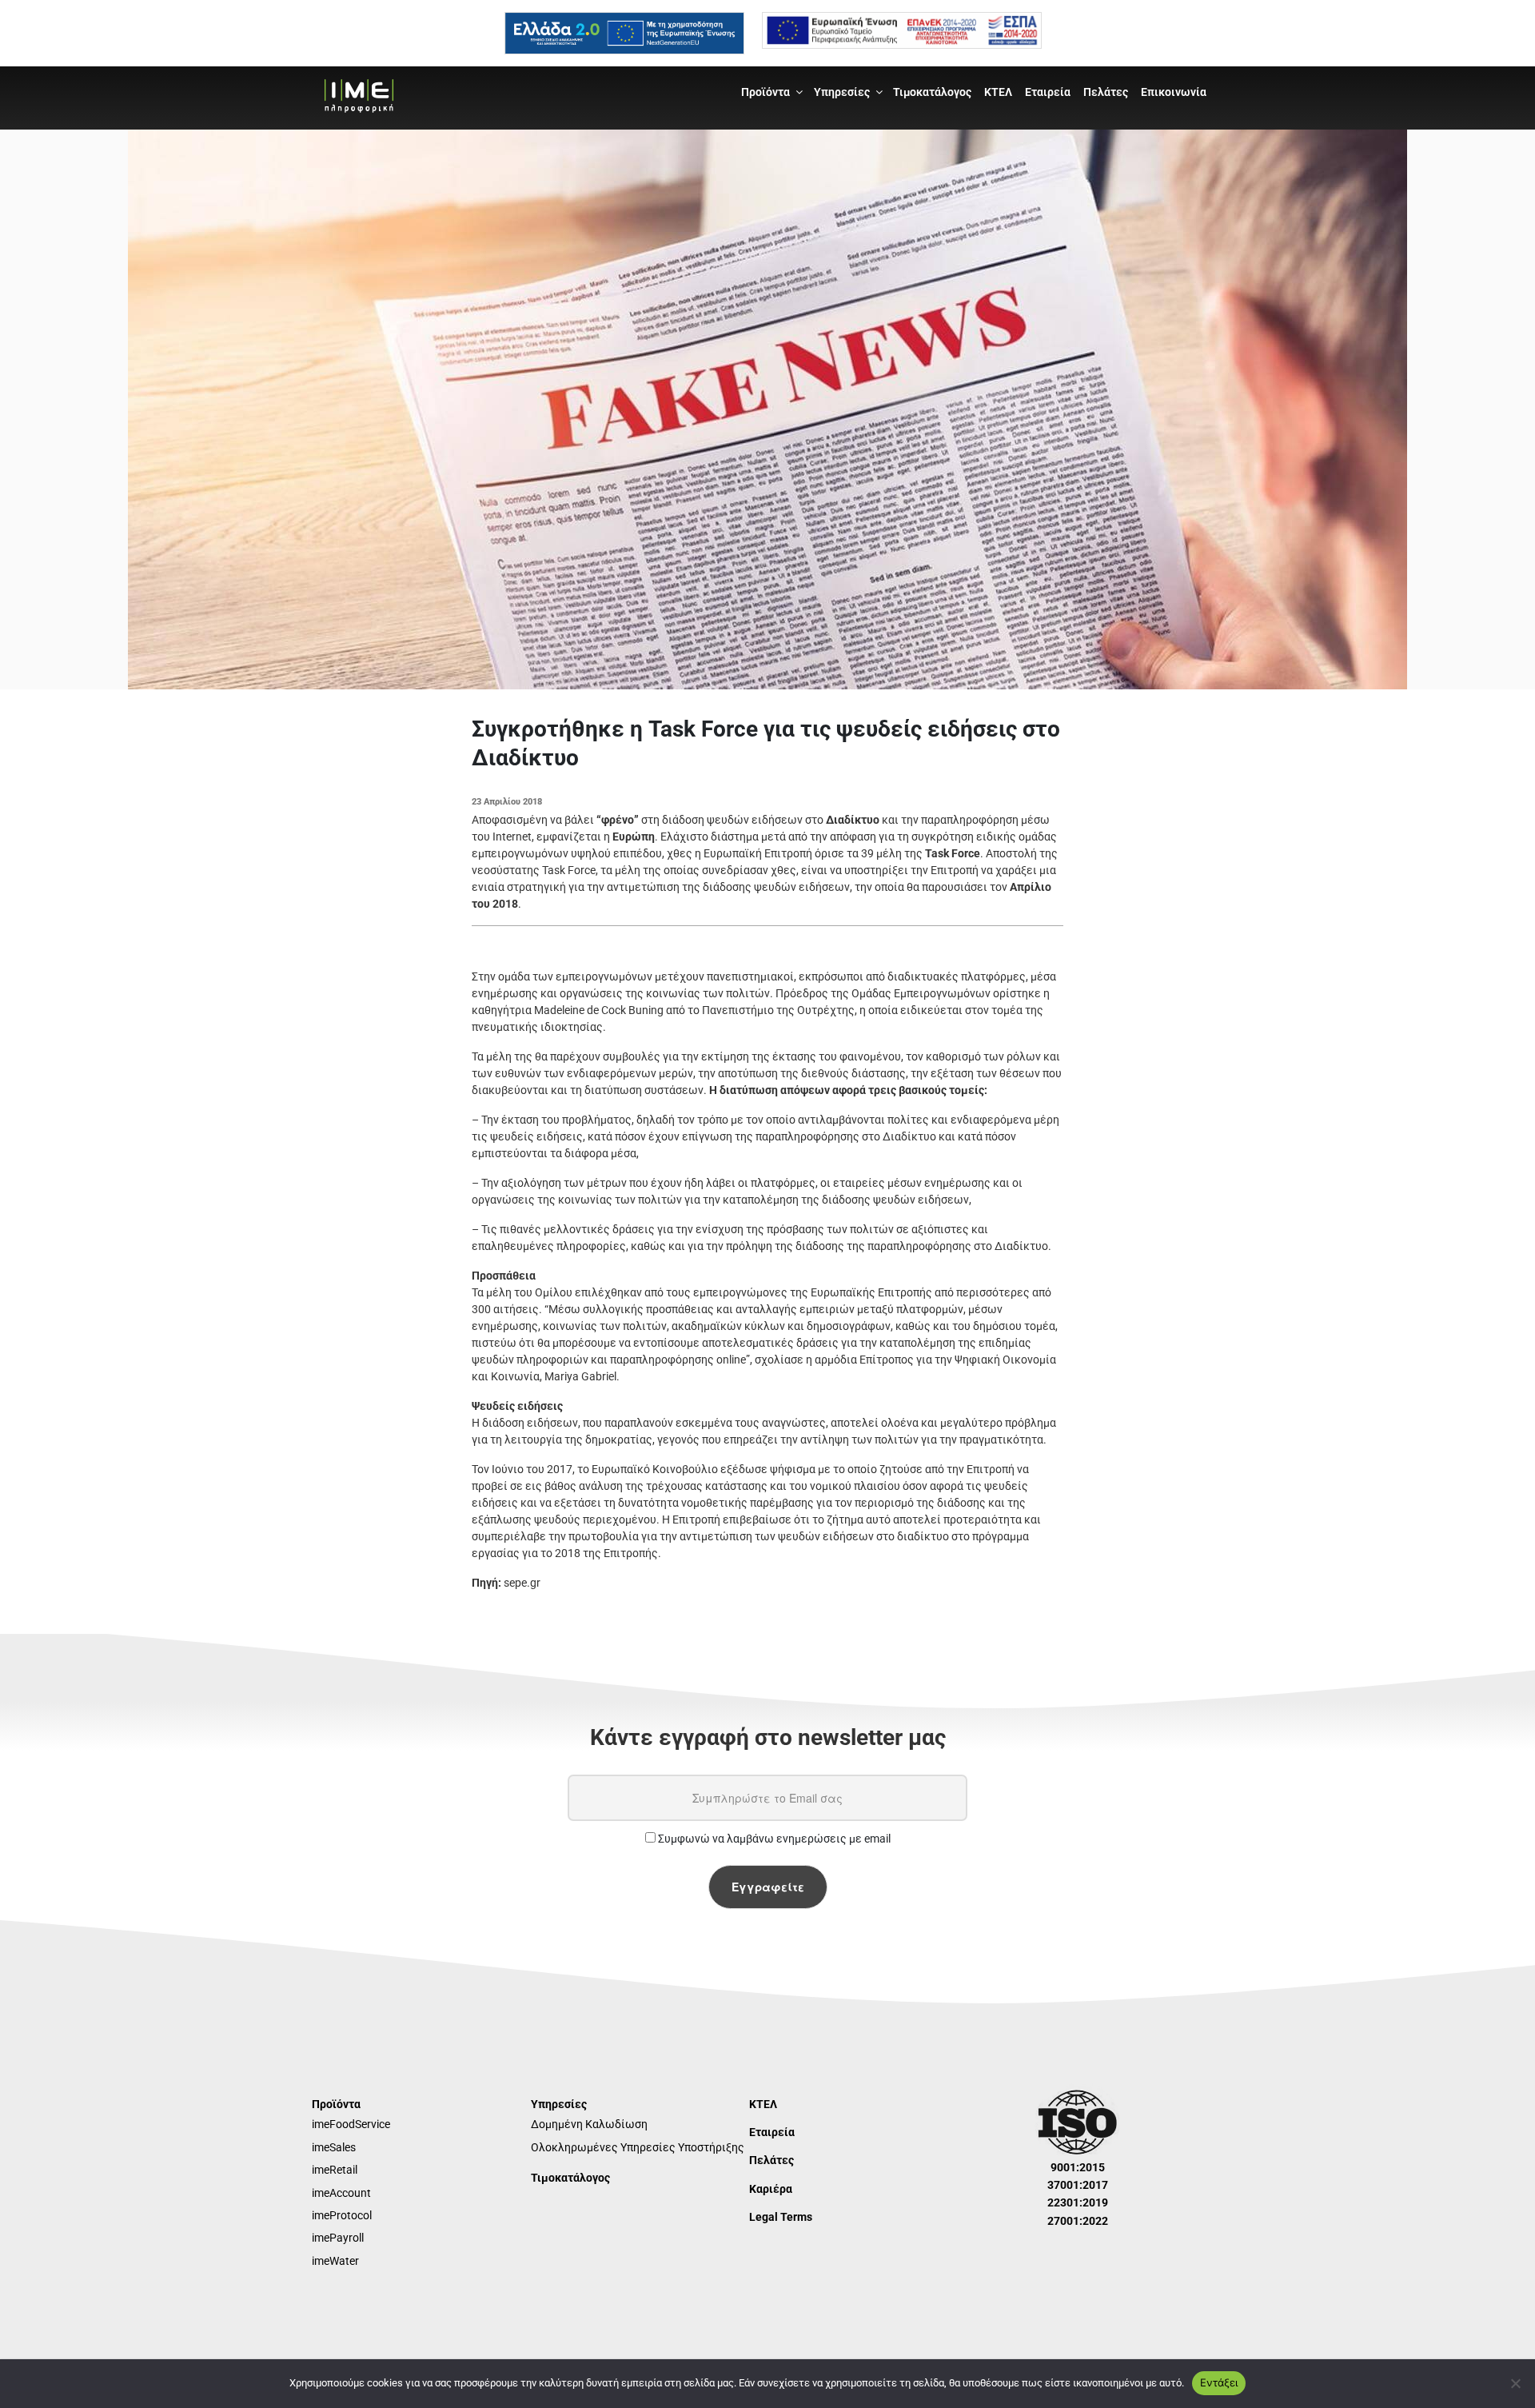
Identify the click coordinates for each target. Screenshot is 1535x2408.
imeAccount (341, 2193)
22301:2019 (1078, 2202)
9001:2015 (1078, 2167)
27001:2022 (1078, 2221)
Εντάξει (1219, 2382)
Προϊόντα (766, 92)
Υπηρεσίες (842, 92)
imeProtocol (342, 2215)
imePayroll (338, 2238)
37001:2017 (1078, 2185)
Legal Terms (781, 2217)
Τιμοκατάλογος (932, 92)
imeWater (335, 2261)
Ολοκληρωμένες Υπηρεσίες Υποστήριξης (638, 2147)
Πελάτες (1106, 92)
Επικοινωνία (1174, 92)
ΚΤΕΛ (998, 92)
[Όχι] (1515, 2383)
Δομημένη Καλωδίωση (589, 2124)
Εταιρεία (1048, 92)
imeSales (334, 2147)
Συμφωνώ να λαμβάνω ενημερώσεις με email (773, 1839)
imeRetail (335, 2170)
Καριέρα (771, 2189)
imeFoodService (351, 2124)
